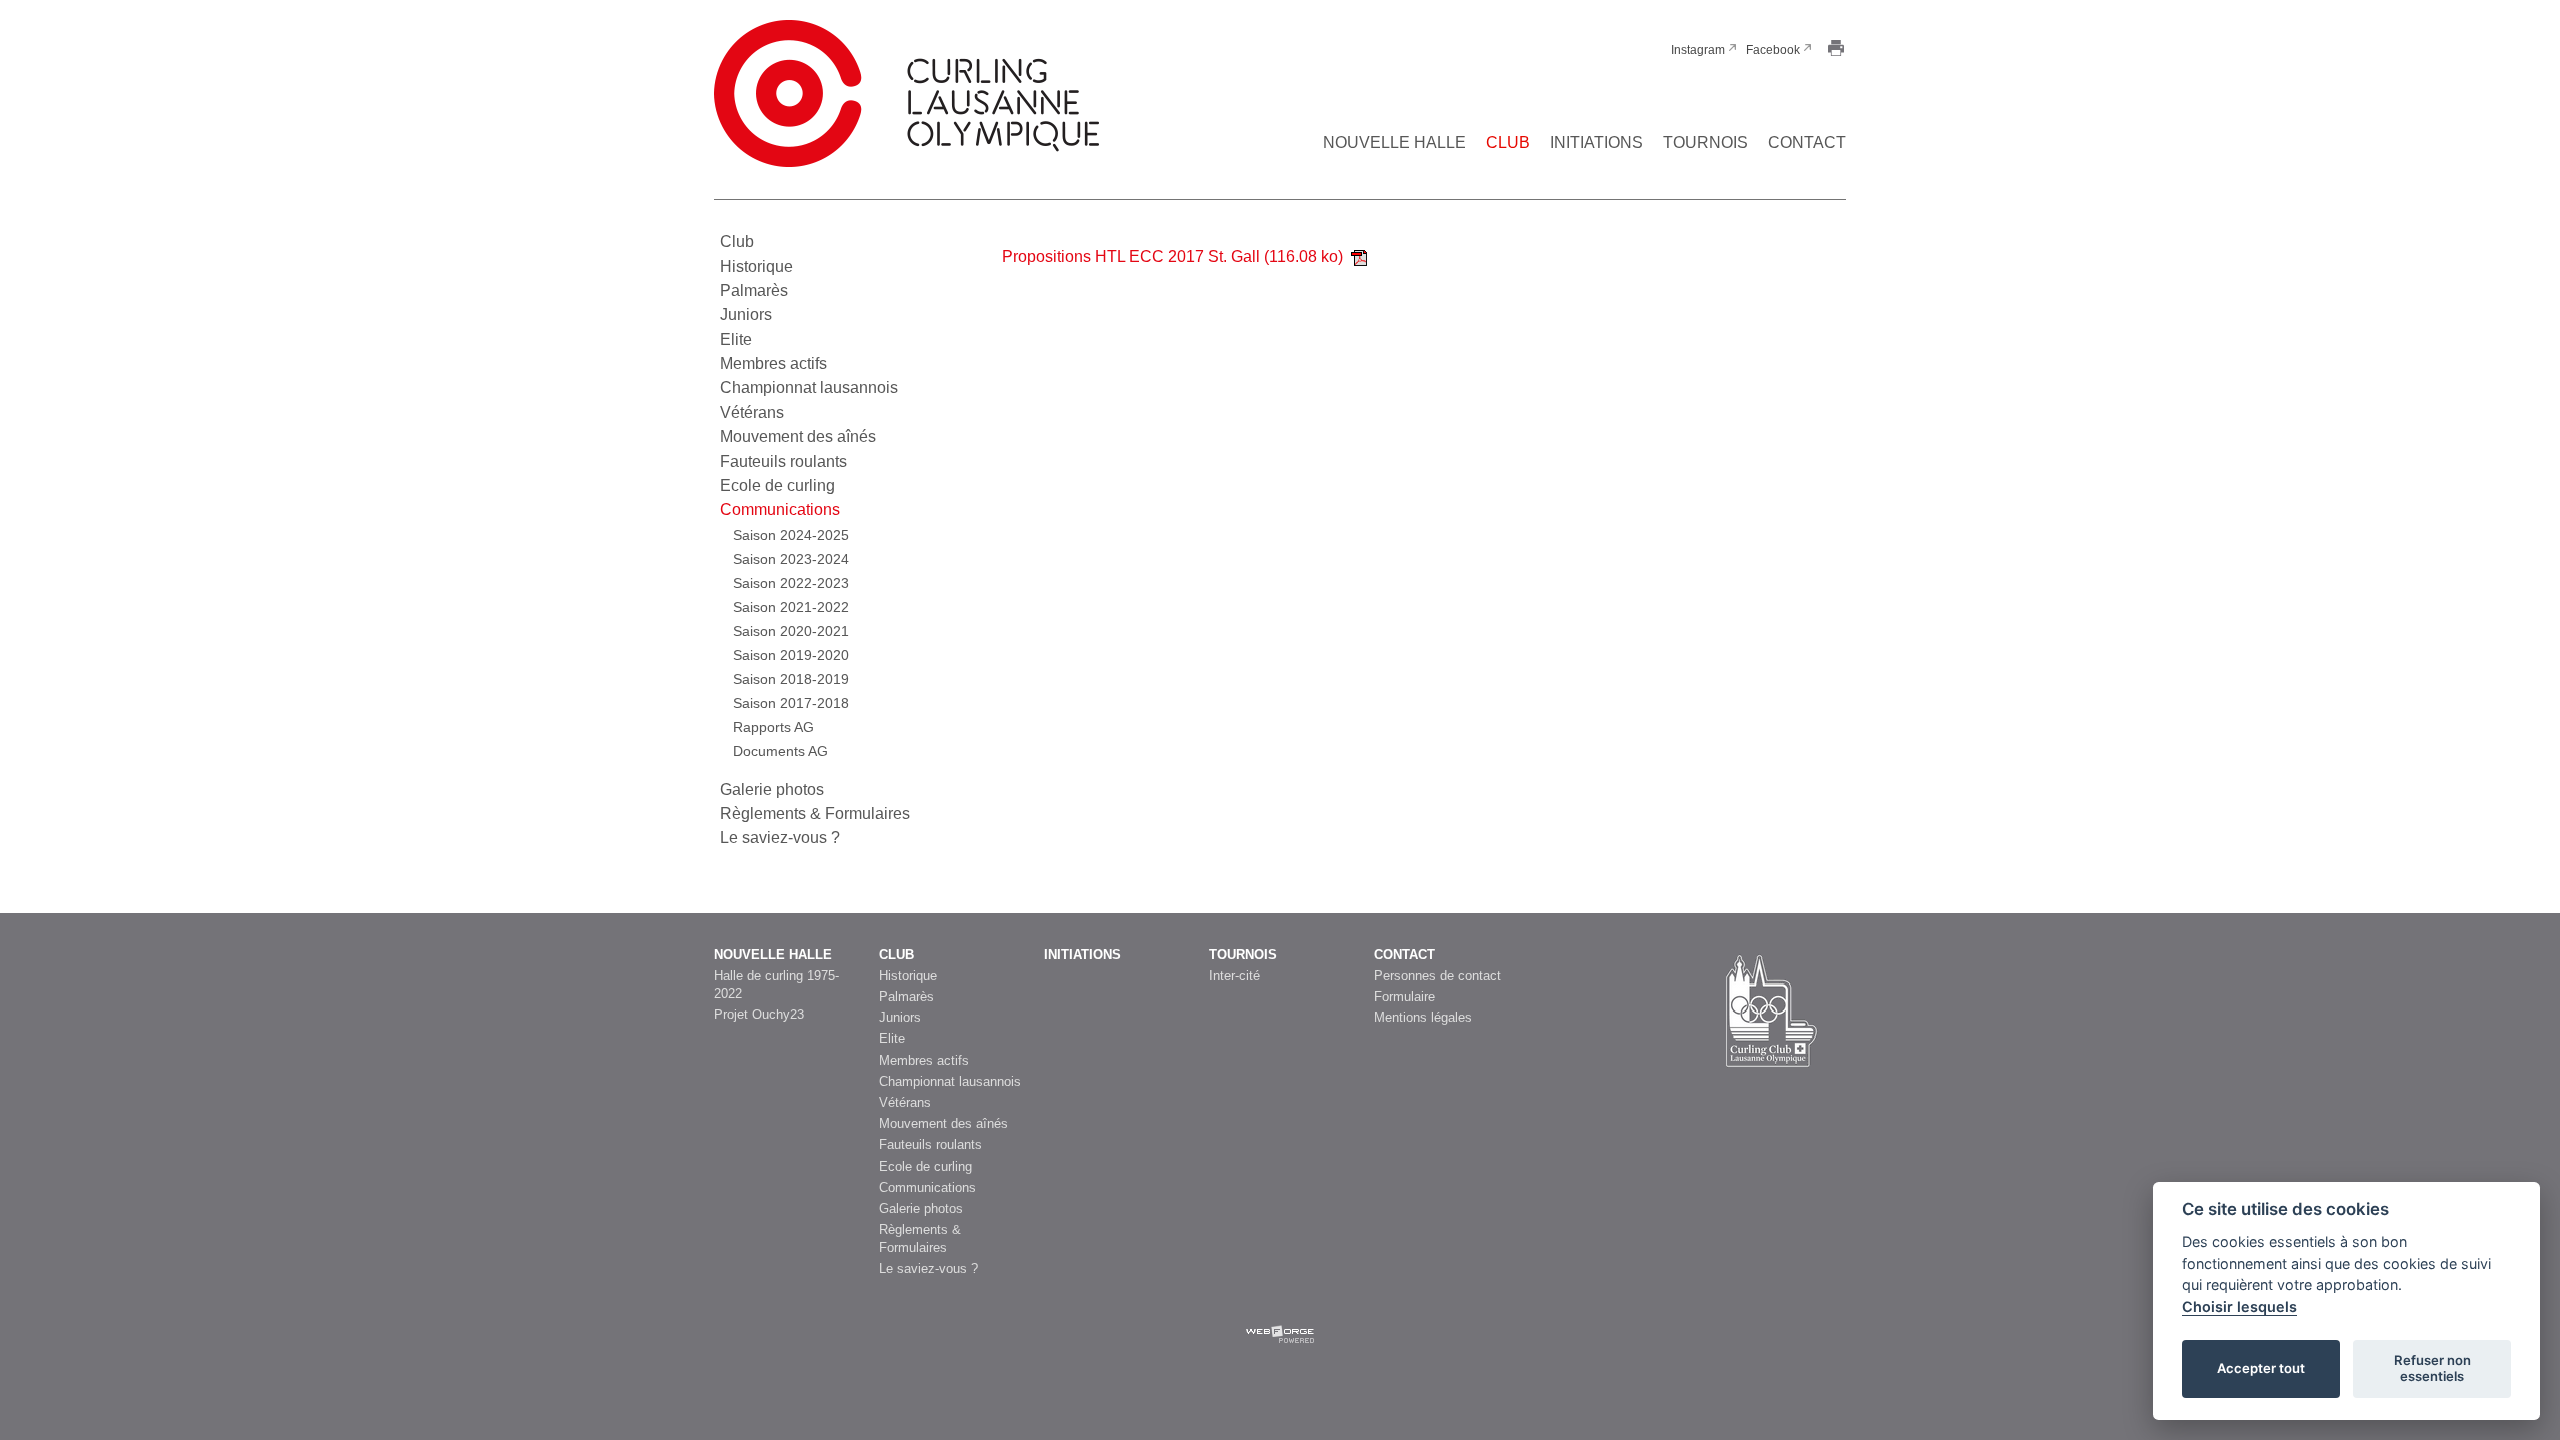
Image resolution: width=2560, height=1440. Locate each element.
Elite (736, 339)
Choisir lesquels (2239, 1306)
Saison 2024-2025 (791, 535)
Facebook (1773, 50)
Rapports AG (773, 727)
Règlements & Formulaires (815, 813)
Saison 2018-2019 (791, 679)
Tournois (1705, 142)
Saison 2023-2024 (791, 559)
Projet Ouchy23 (759, 1014)
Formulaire (1404, 996)
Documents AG (780, 751)
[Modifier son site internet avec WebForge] (1280, 1343)
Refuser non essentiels (2432, 1368)
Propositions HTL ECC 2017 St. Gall (1172, 256)
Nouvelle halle (1394, 142)
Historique (756, 266)
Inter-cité (1234, 975)
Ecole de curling (777, 485)
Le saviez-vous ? (780, 837)
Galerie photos (772, 789)
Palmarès (754, 290)
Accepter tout (2261, 1368)
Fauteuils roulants (783, 461)
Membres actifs (773, 363)
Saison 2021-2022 (791, 607)
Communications (780, 509)
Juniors (746, 314)
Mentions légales (1423, 1017)
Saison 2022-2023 (791, 583)
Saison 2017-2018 (791, 703)
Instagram (1698, 50)
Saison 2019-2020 (791, 655)
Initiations (1596, 142)
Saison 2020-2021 (791, 631)
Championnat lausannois (809, 387)
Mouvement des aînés (798, 436)
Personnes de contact (1437, 975)
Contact (1807, 142)
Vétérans (752, 412)
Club (1508, 142)
